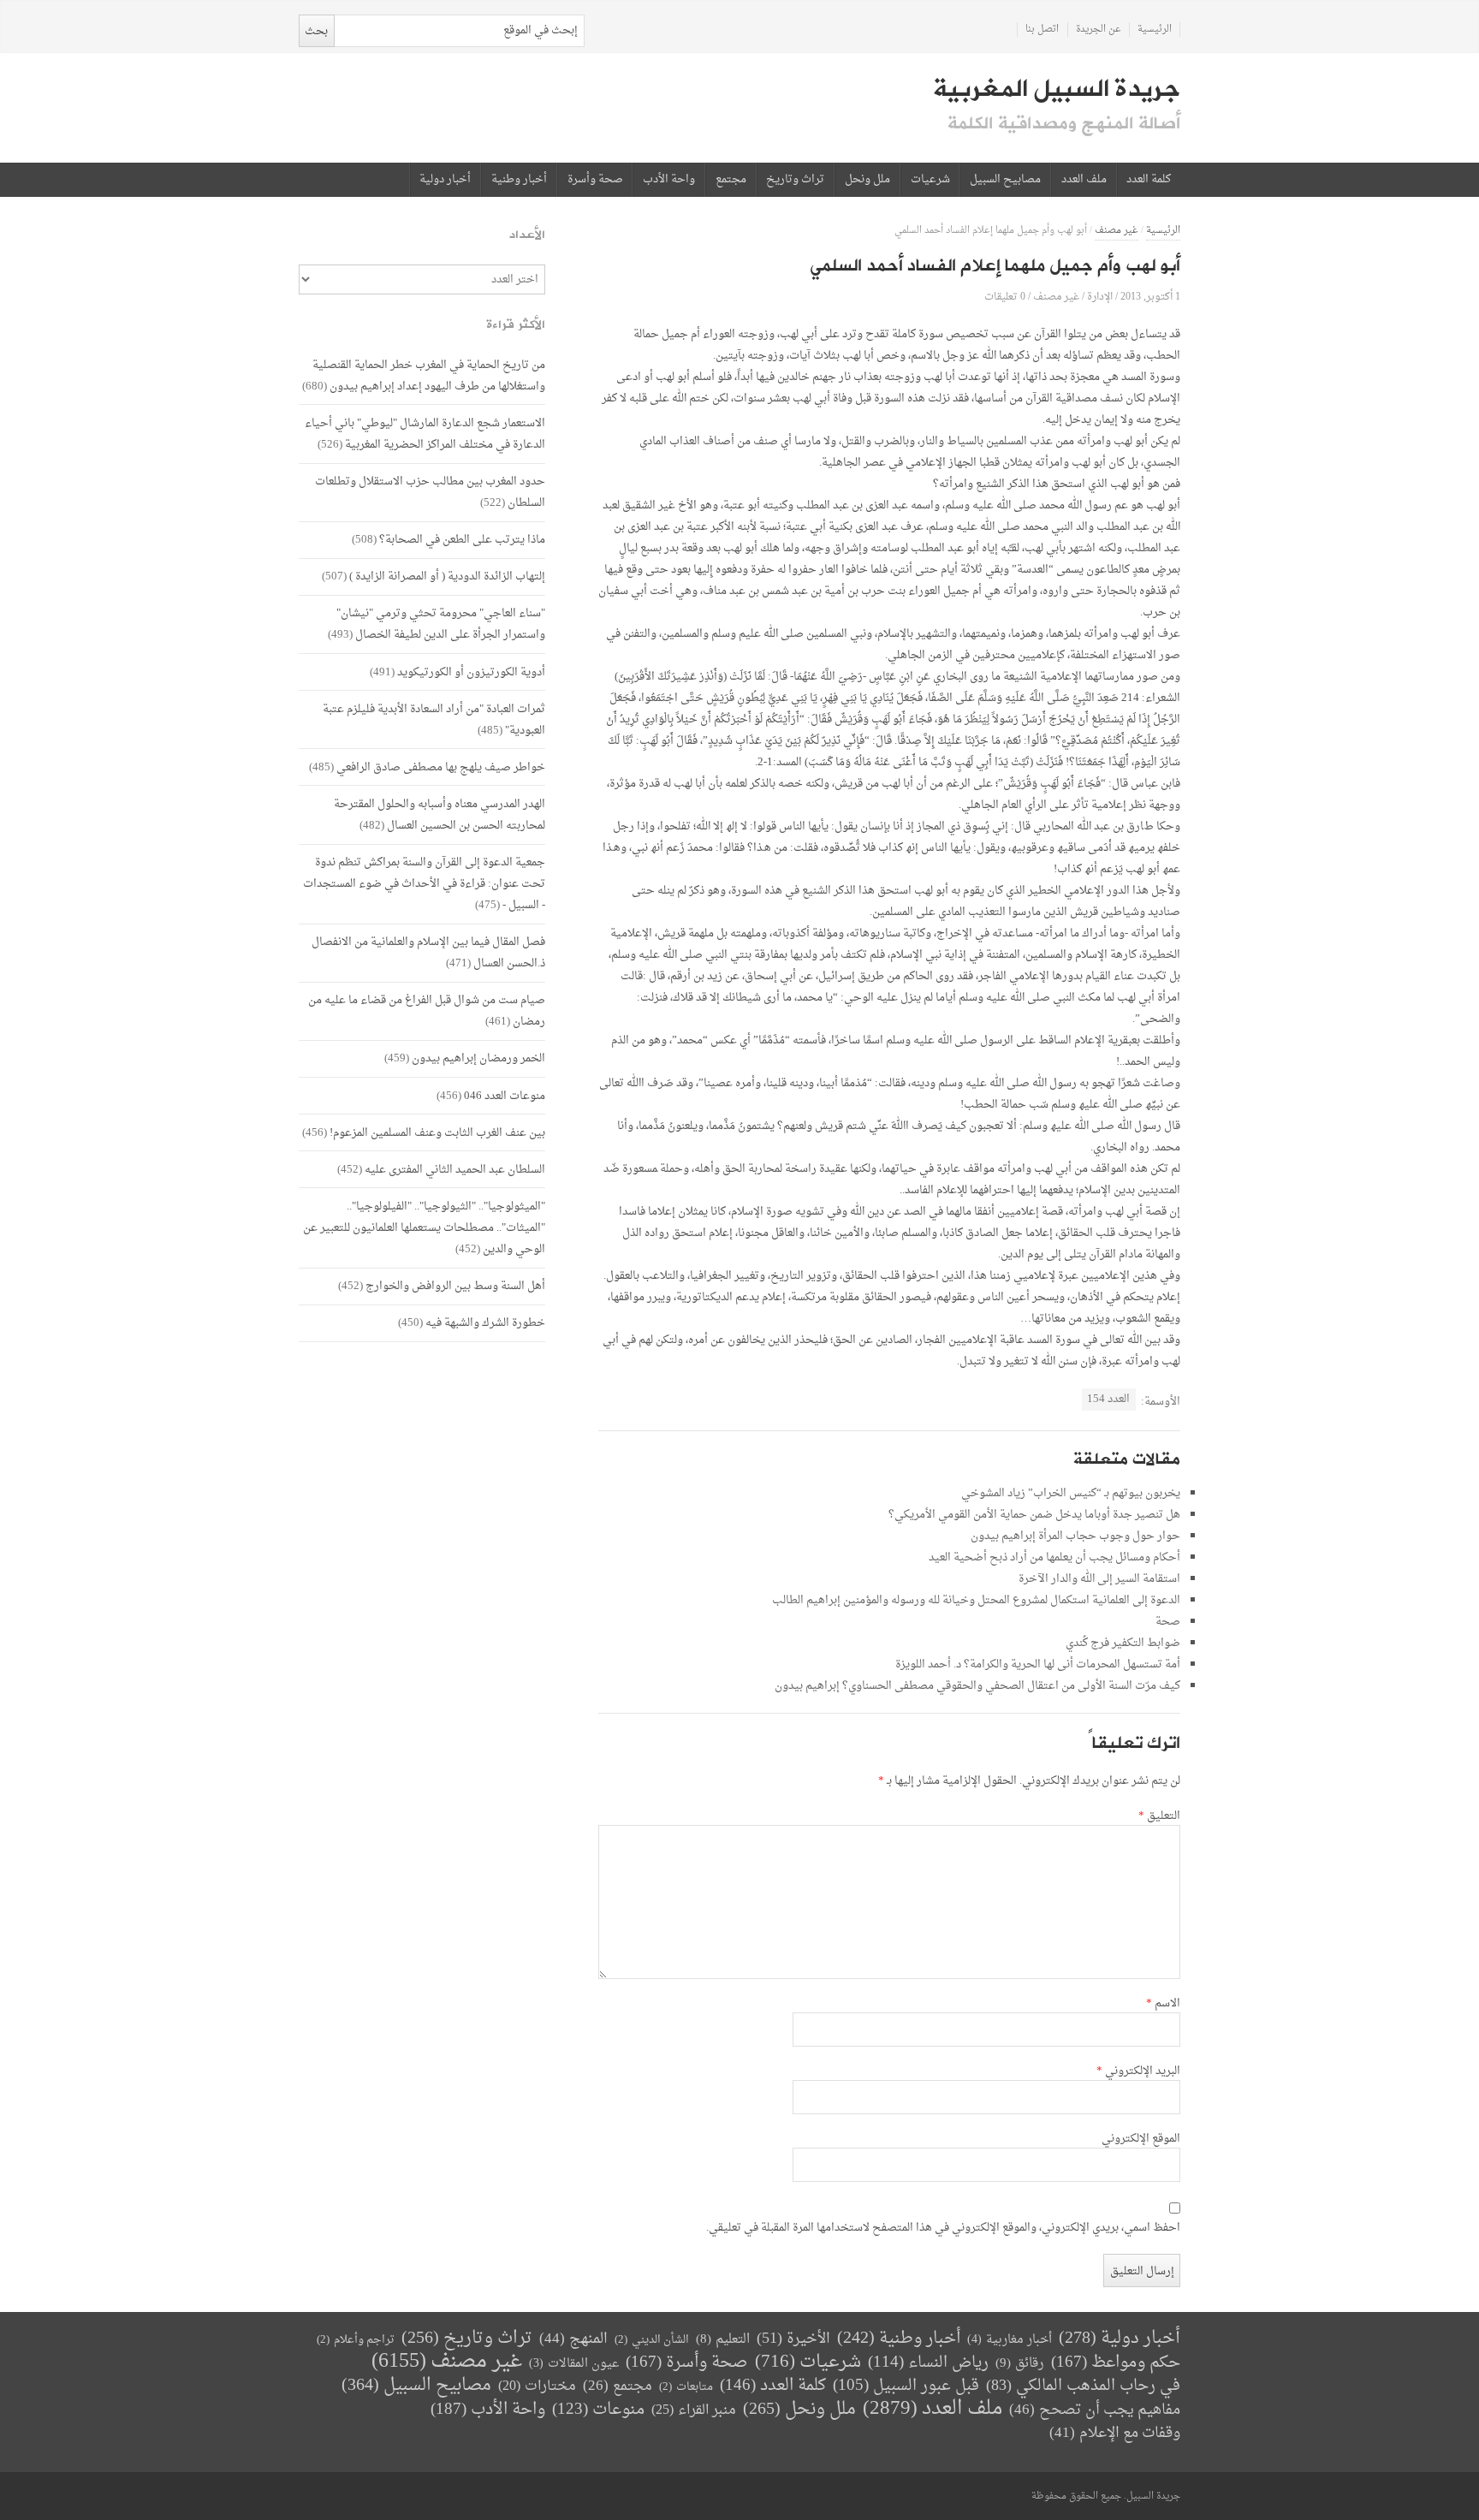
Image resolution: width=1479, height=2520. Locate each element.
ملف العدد (1084, 180)
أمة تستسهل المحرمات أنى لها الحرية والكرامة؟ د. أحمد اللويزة (1038, 1664)
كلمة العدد (1149, 180)
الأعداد (527, 235)
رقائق (1020, 2364)
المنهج (573, 2339)
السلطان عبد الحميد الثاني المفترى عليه (455, 1170)
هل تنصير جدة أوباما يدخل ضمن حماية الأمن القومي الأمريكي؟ (1034, 1515)
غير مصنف (1117, 231)
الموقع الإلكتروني (1141, 2139)
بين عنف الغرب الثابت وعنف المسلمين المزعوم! (437, 1133)
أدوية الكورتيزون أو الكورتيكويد (471, 672)
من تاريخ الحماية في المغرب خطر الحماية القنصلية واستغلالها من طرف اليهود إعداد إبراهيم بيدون (429, 376)
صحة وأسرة (595, 180)
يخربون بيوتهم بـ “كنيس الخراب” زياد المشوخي (1071, 1493)
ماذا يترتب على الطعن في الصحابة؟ (462, 540)
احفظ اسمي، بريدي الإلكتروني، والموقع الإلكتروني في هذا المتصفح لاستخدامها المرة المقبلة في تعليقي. (943, 2228)
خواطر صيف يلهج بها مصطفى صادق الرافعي (441, 767)
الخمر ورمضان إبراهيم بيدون (478, 1058)
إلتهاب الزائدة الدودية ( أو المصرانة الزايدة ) (447, 577)
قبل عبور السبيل (906, 2386)
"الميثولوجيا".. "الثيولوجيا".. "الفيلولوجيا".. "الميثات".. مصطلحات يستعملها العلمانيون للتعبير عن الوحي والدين (424, 1228)
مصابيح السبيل (1005, 180)
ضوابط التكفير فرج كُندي (1123, 1643)
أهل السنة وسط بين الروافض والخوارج (455, 1286)
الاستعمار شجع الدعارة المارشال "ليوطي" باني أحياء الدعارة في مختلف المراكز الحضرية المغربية (425, 434)
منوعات (598, 2410)
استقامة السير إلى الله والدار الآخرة (1099, 1579)
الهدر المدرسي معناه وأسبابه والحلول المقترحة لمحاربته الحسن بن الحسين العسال (440, 815)
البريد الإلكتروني (1138, 2071)
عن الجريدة (1099, 30)
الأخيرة (793, 2339)
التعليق (1159, 1816)
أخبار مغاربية (1010, 2340)
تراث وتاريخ (795, 180)
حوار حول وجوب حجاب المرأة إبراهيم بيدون (1075, 1536)
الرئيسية (1155, 30)
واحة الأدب (669, 180)
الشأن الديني (652, 2340)
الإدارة (1100, 297)
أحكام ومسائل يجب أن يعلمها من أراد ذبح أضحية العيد (1054, 1557)
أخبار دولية (445, 180)
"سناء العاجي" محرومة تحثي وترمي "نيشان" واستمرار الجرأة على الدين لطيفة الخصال (441, 624)
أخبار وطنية (519, 180)
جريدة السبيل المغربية (1057, 89)
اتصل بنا (1042, 30)
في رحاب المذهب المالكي (1083, 2386)
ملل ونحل (867, 180)
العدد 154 (1108, 1399)
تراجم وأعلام (356, 2340)
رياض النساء (928, 2363)
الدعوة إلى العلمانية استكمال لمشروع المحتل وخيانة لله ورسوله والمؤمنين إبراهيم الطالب (976, 1600)
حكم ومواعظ (1116, 2363)
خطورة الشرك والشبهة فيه (485, 1323)
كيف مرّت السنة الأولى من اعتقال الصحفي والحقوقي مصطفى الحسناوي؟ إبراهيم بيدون (977, 1686)
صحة (1168, 1622)
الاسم (1163, 2004)
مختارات (537, 2386)
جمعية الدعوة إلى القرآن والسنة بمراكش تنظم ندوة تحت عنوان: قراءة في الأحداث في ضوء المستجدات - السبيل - (424, 884)
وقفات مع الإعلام (1115, 2433)
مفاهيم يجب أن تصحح (1095, 2410)
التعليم (723, 2340)
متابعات (686, 2387)
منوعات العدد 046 (505, 1096)
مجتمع (731, 180)
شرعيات (930, 180)
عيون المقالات (574, 2364)
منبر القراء (694, 2410)
